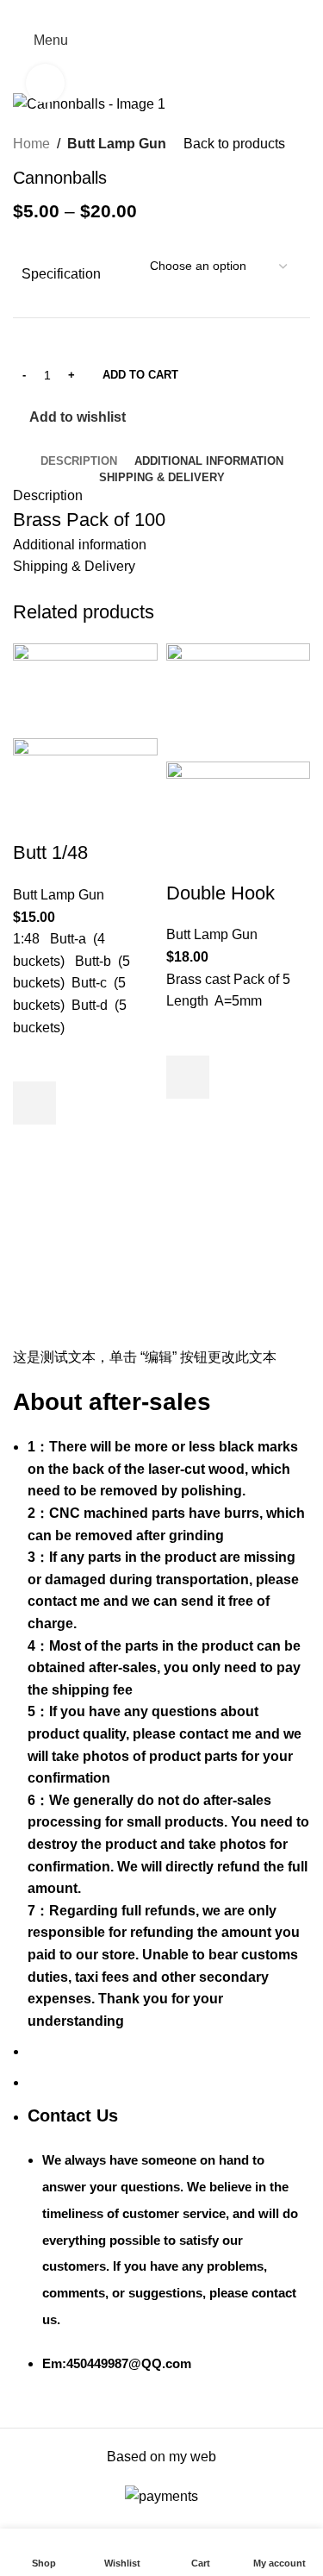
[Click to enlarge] (45, 83)
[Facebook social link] (122, 12)
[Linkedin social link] (181, 12)
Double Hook (221, 893)
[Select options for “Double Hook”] (188, 1077)
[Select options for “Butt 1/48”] (34, 1103)
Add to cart (140, 375)
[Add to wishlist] (34, 1060)
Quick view (34, 1146)
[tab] (79, 461)
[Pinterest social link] (161, 12)
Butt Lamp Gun (117, 144)
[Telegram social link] (201, 12)
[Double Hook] (239, 702)
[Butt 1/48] (85, 689)
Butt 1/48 (50, 852)
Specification (61, 274)
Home (31, 144)
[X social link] (142, 12)
